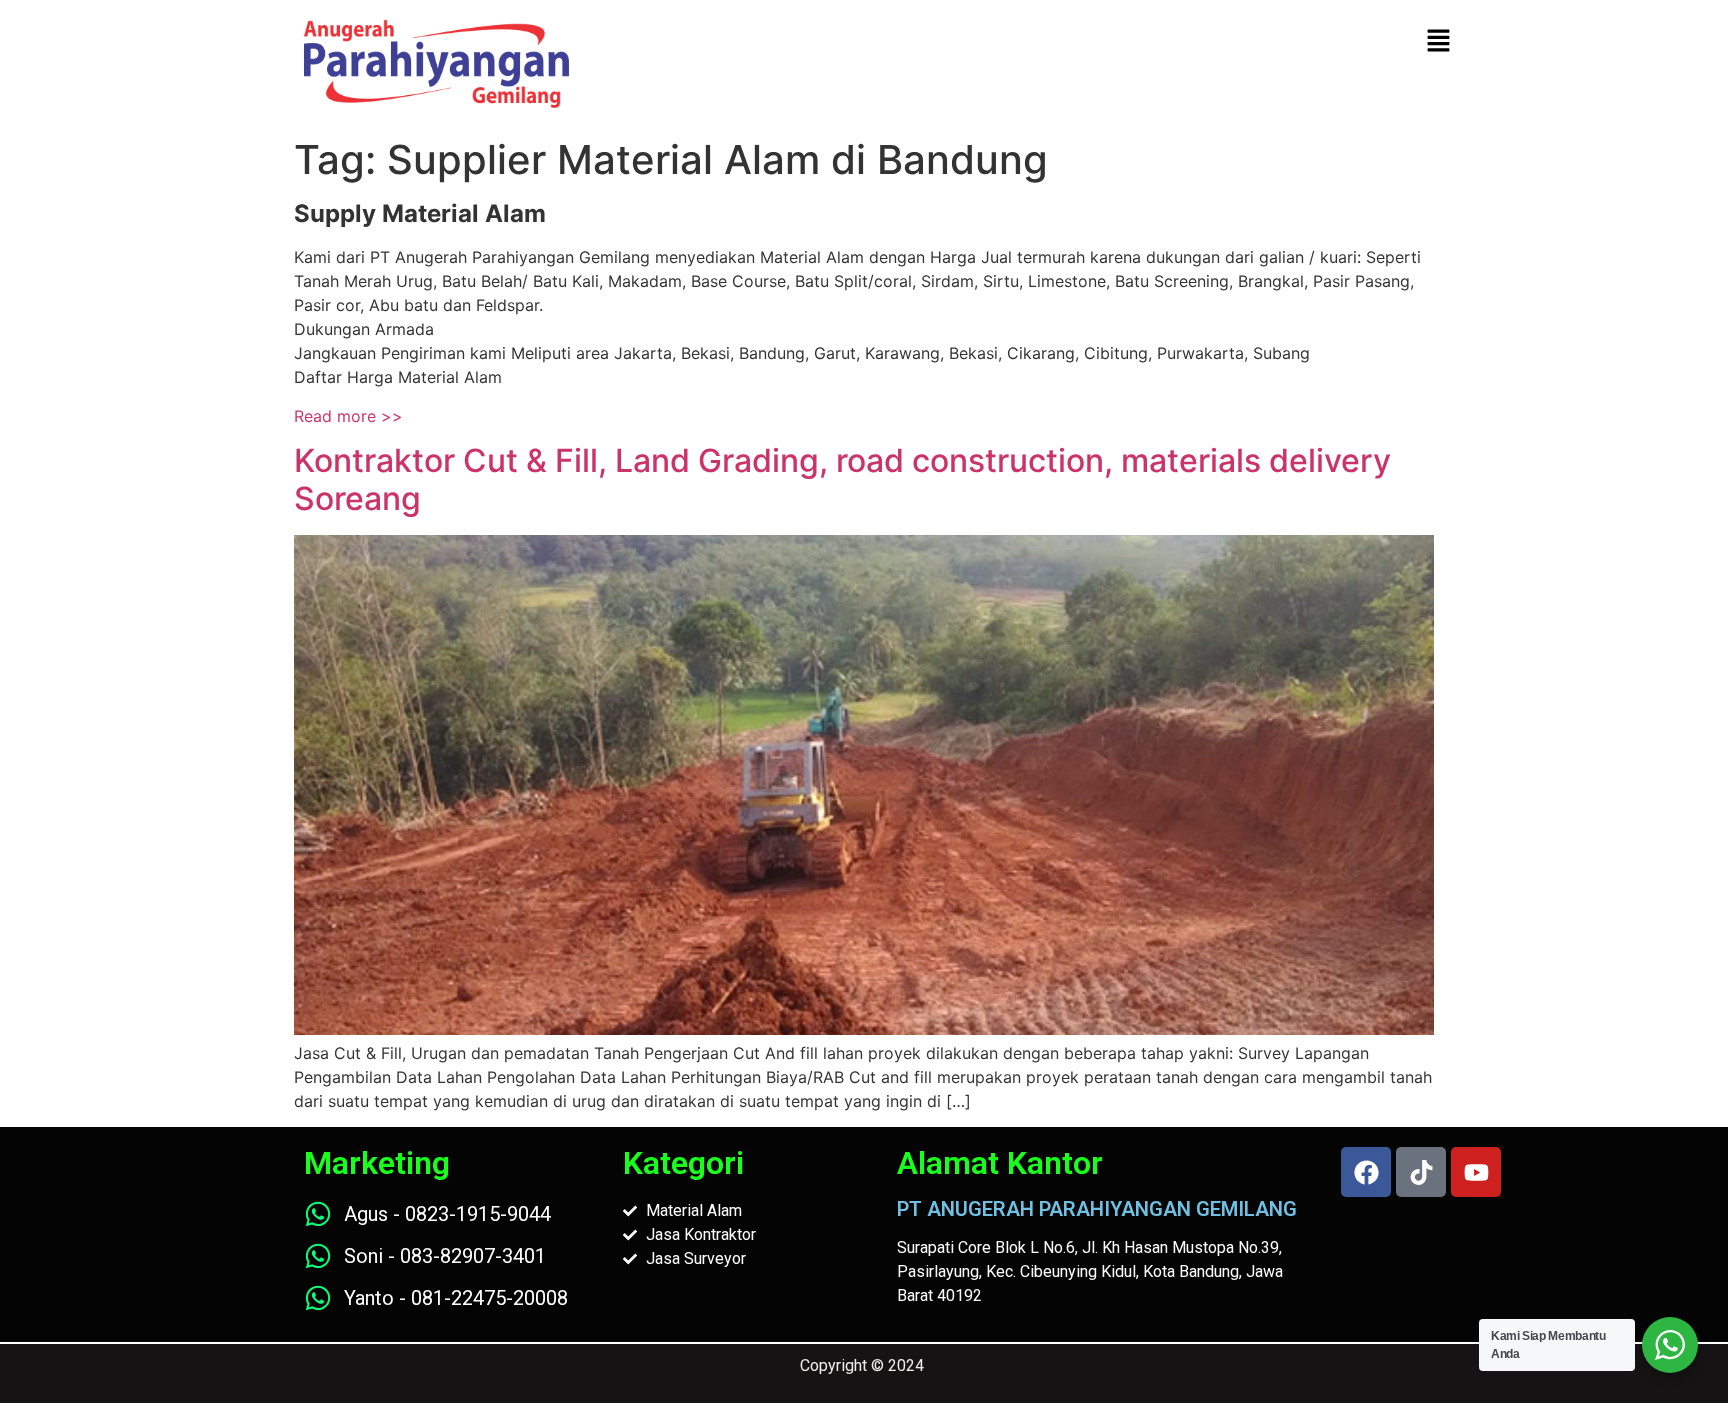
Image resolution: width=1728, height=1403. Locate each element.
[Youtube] (1476, 1172)
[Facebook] (1366, 1172)
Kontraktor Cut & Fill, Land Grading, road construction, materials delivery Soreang (842, 479)
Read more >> (348, 416)
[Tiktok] (1421, 1172)
